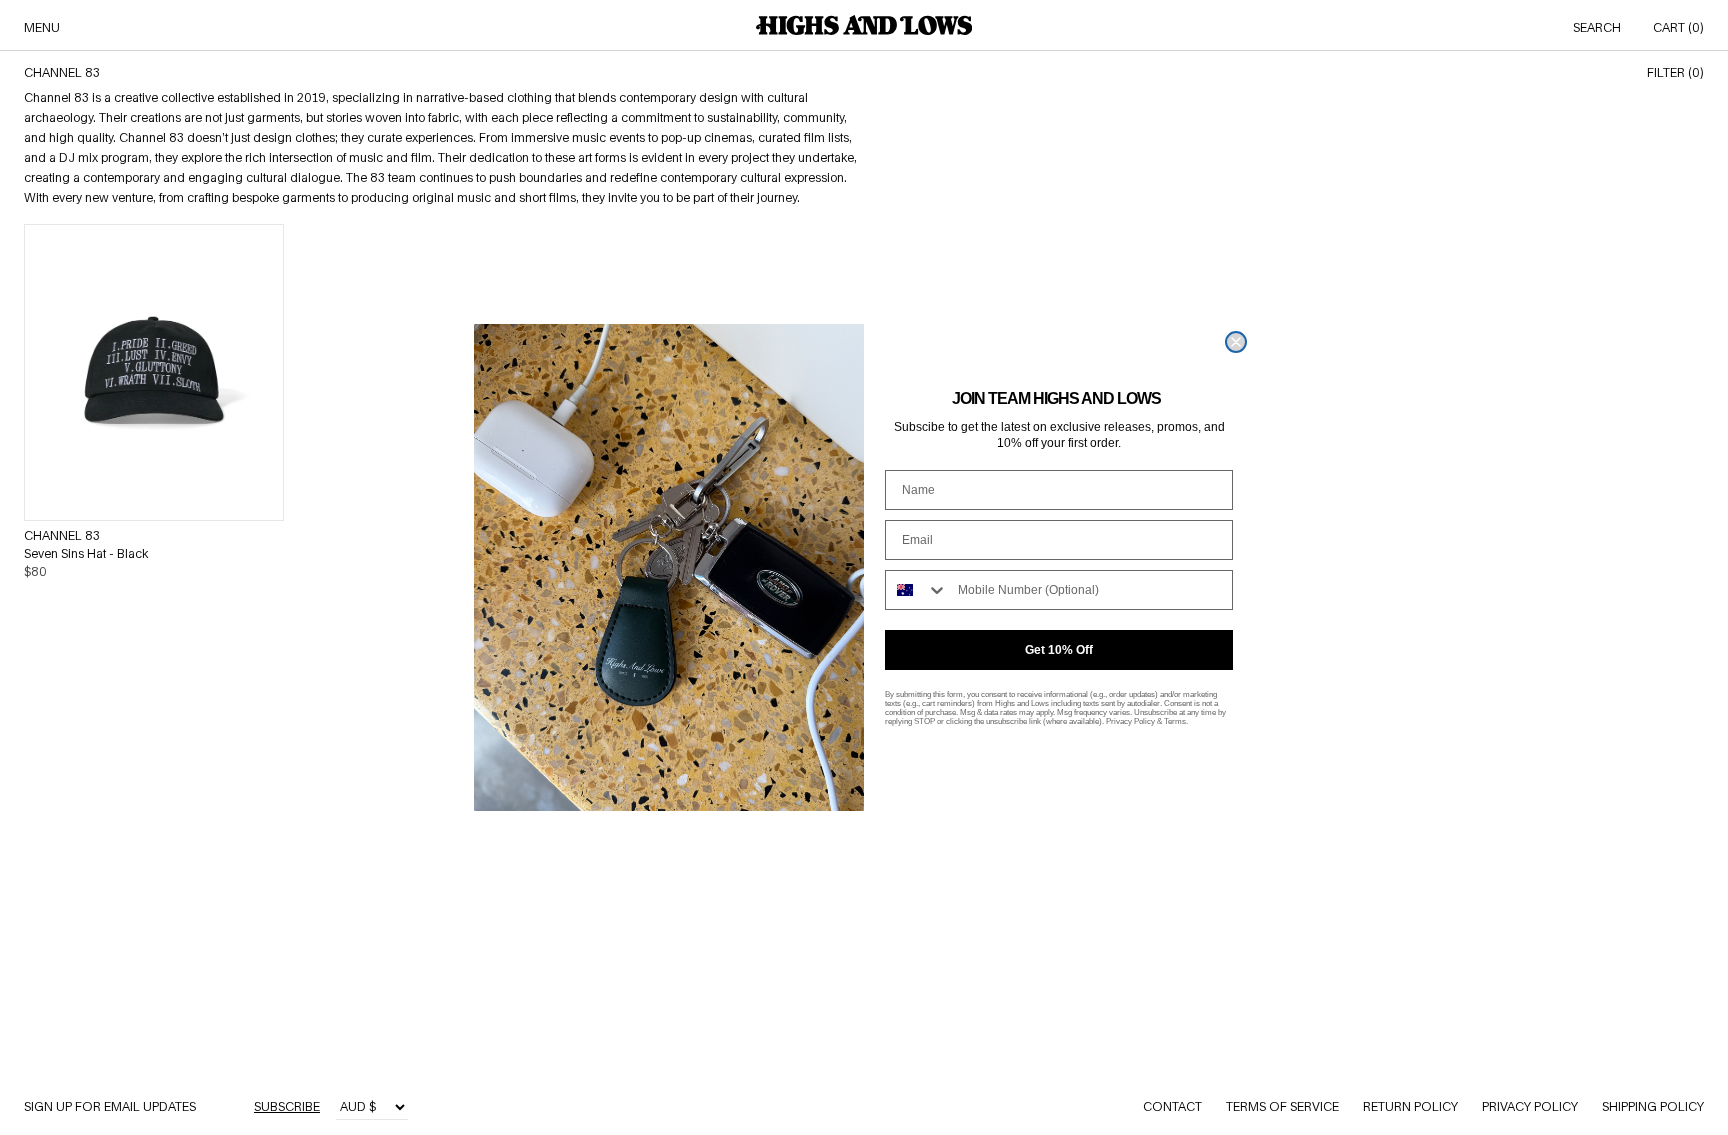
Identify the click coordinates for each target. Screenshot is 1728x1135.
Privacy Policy (1130, 721)
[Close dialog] (1236, 342)
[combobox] (917, 590)
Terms (1175, 721)
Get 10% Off (1059, 650)
